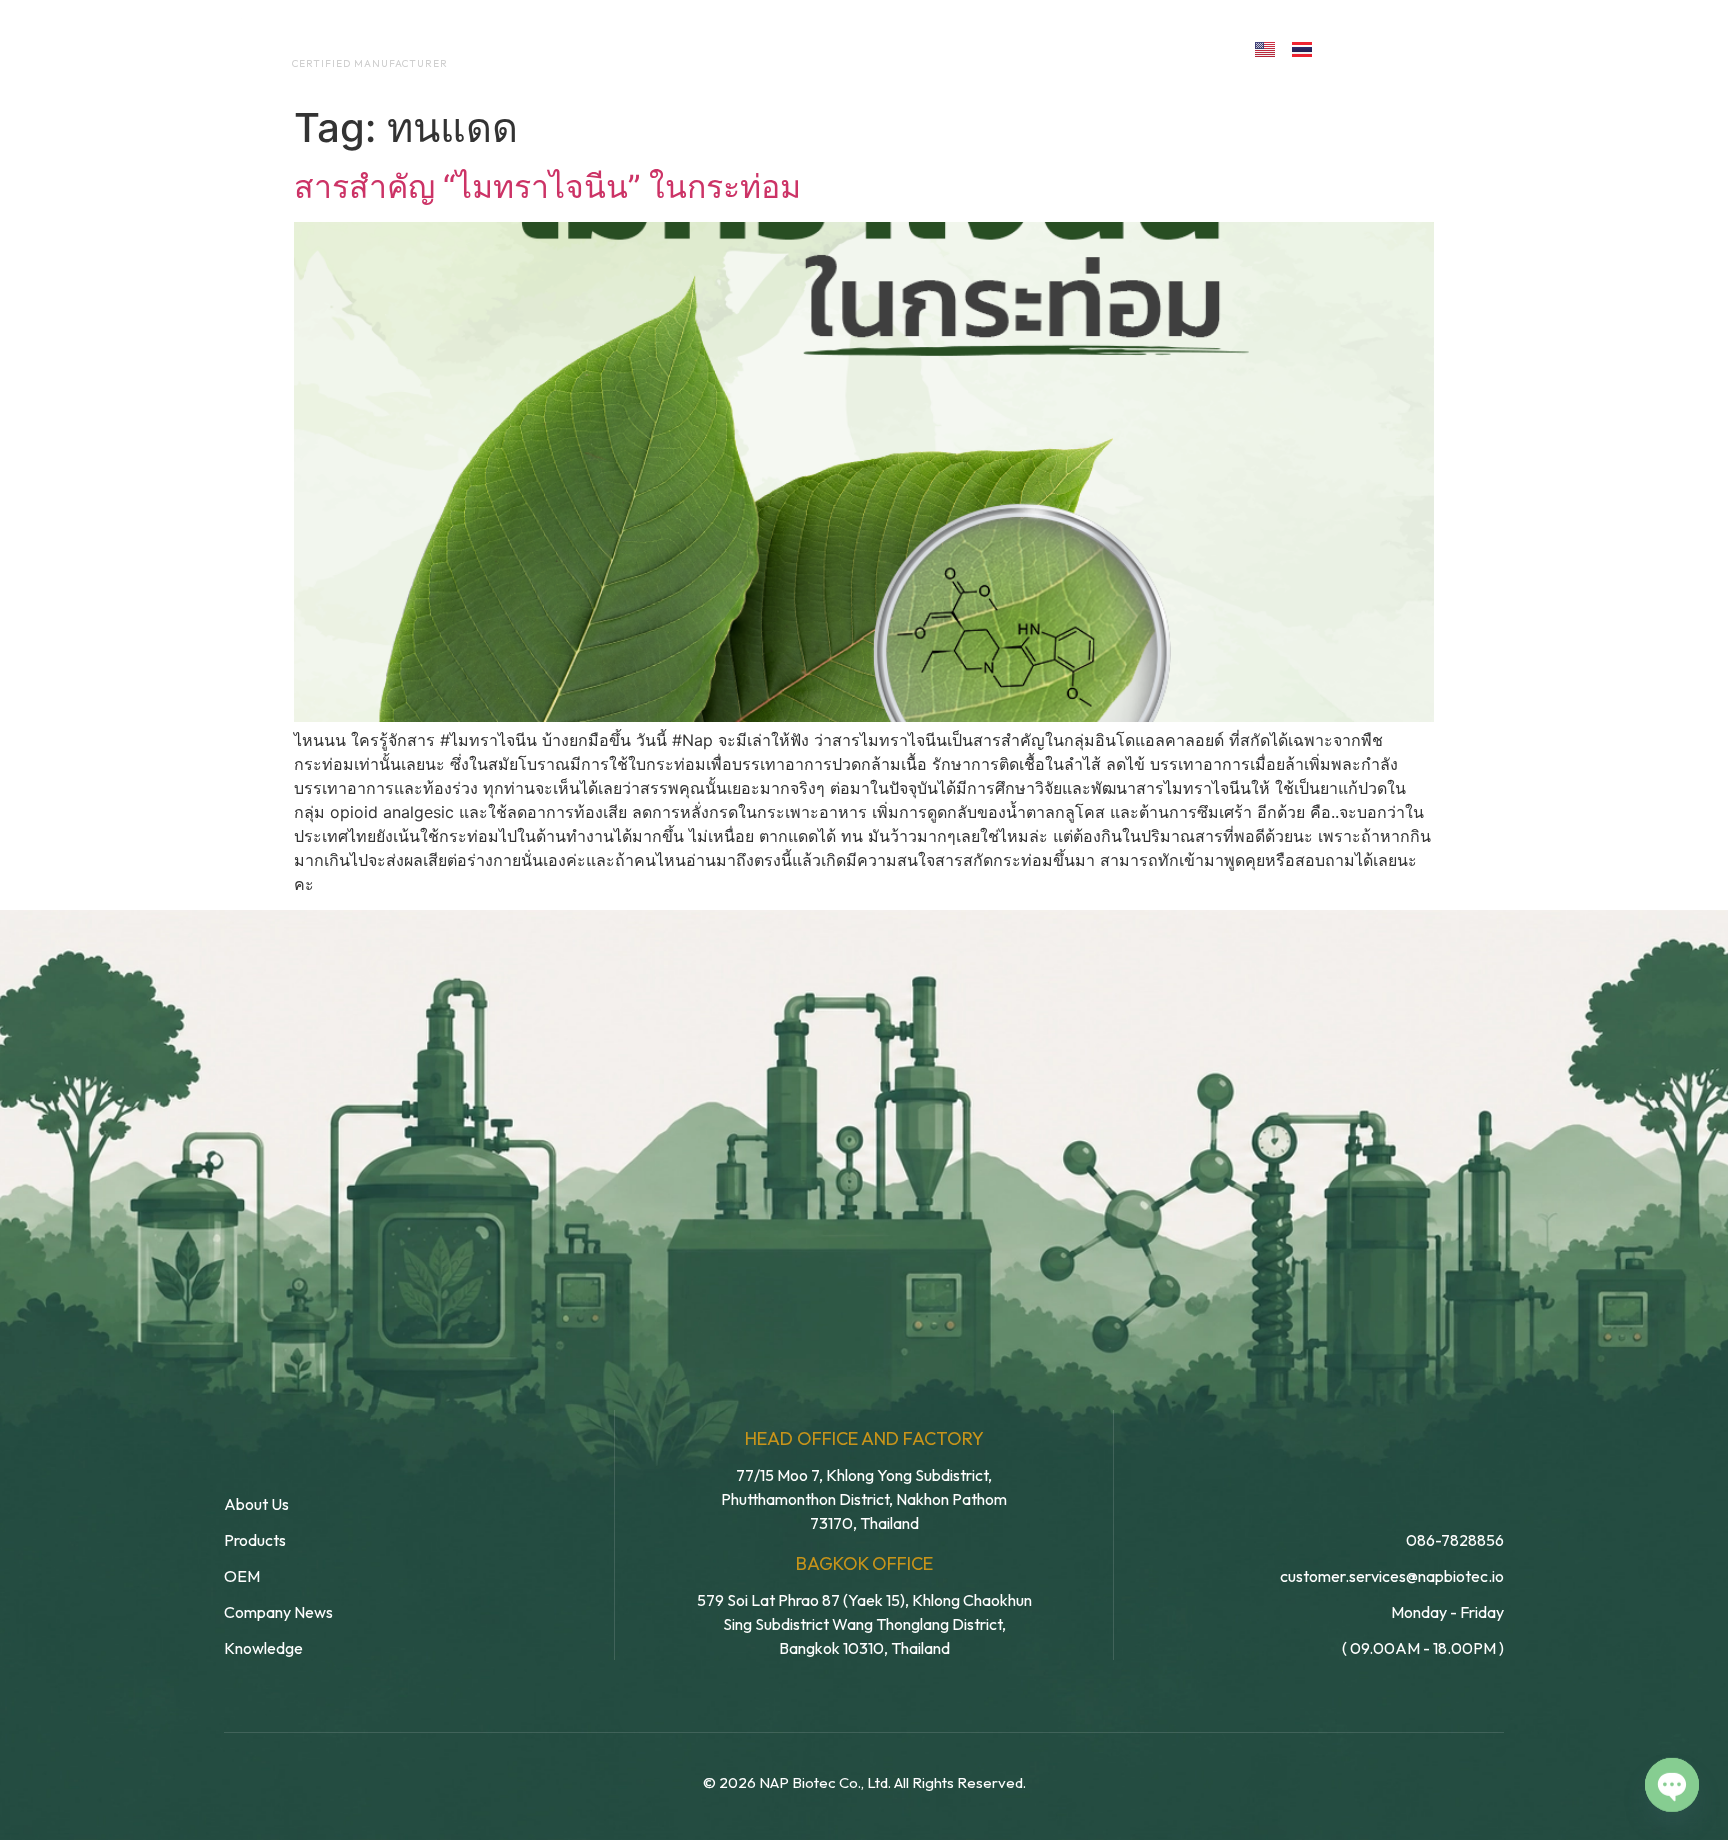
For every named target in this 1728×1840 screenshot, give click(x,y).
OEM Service (773, 48)
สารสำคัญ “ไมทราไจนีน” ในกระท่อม (547, 186)
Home (539, 48)
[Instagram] (1437, 47)
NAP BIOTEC (337, 42)
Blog (1011, 48)
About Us (642, 48)
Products (907, 48)
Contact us (1148, 48)
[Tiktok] (1480, 47)
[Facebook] (1350, 47)
